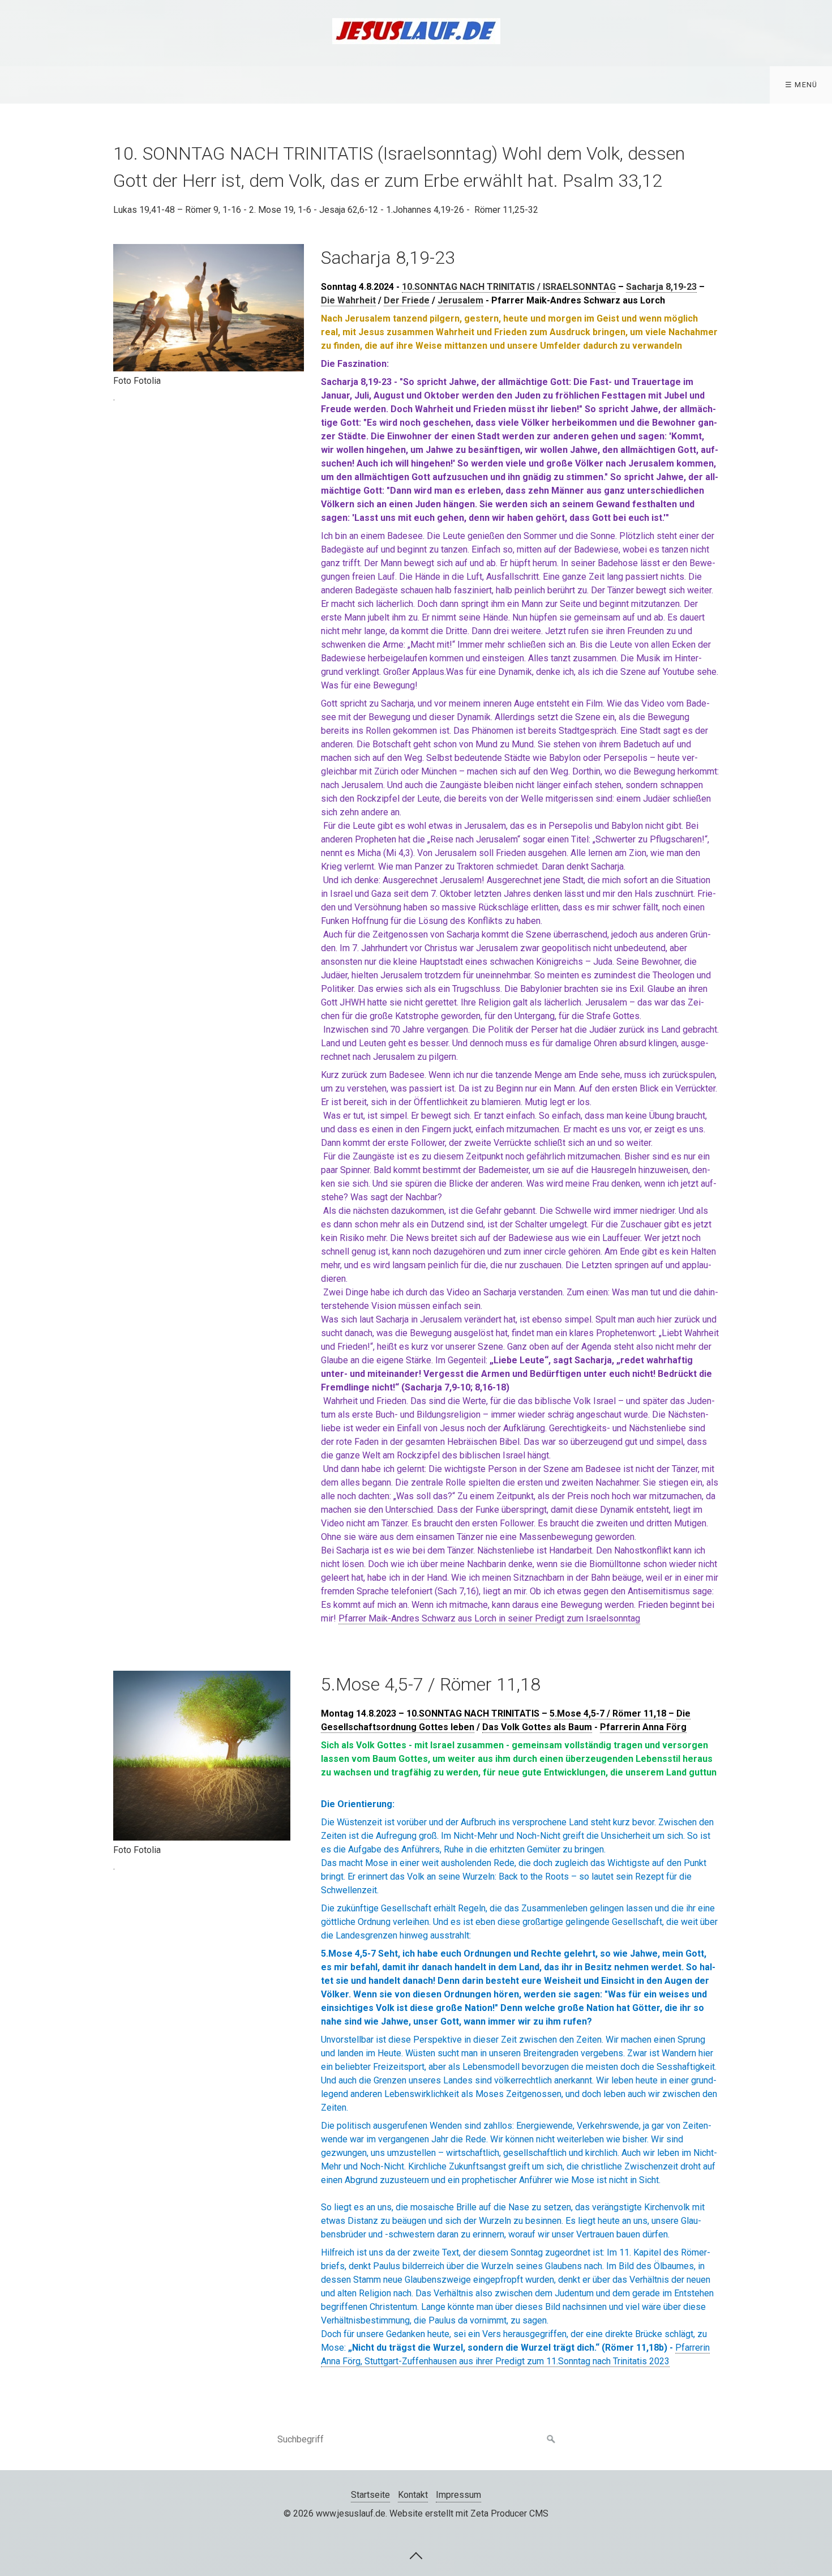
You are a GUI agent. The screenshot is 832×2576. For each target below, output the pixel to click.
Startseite (370, 2495)
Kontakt (413, 2495)
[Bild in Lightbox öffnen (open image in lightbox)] (209, 308)
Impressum (458, 2495)
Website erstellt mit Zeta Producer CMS (469, 2513)
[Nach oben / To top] (416, 2555)
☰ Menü (801, 85)
